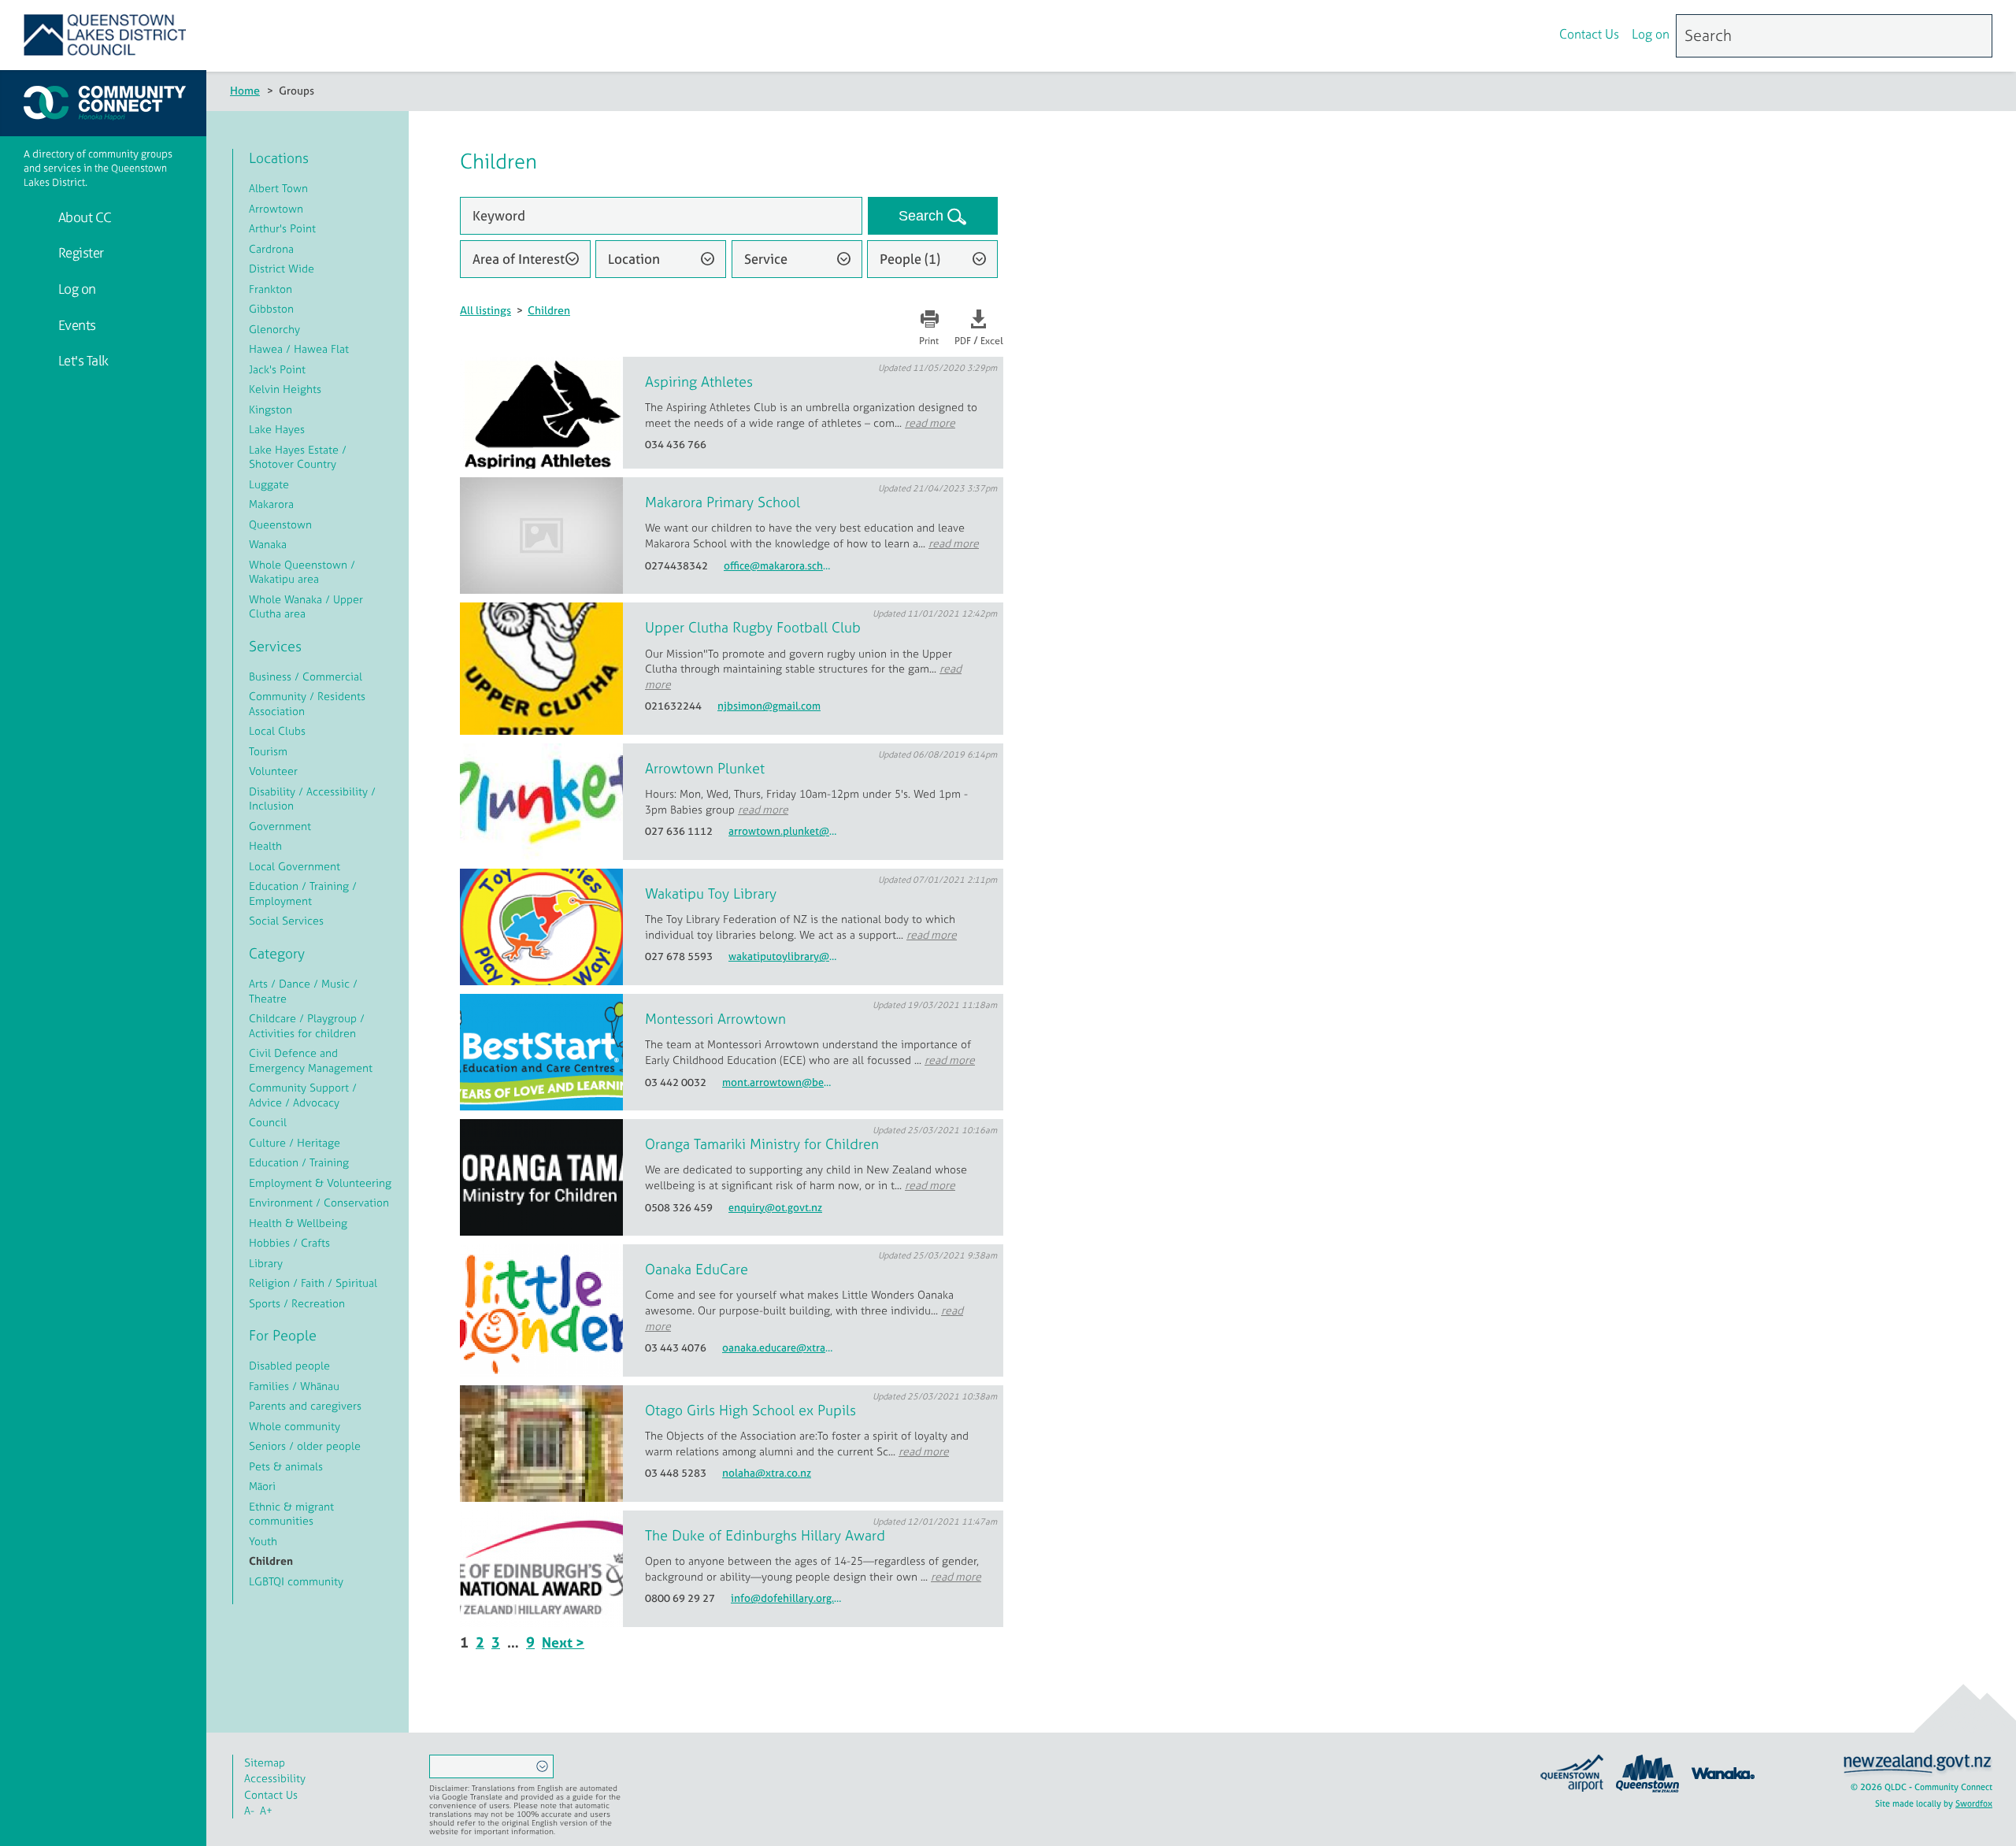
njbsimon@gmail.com (769, 706)
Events (76, 325)
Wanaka (268, 544)
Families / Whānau (294, 1386)
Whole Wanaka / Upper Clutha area (306, 606)
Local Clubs (277, 730)
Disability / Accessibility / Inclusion (312, 799)
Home (245, 90)
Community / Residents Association (307, 703)
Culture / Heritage (295, 1142)
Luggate (269, 484)
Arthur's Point (282, 228)
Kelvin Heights (285, 389)
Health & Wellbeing (298, 1223)
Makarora (271, 504)
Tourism (268, 751)
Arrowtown (276, 208)
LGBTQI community (296, 1581)
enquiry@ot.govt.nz (775, 1208)
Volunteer (273, 771)
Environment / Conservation (319, 1202)
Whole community (295, 1426)
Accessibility (275, 1778)
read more (930, 423)
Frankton (271, 289)
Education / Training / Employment (303, 893)
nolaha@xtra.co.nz (767, 1473)
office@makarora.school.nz (780, 566)
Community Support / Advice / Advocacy (303, 1095)
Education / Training (299, 1162)
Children (549, 310)
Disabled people (289, 1365)
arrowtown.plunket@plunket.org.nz (784, 831)
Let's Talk (82, 360)
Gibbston (271, 308)
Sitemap (265, 1762)
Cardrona (271, 248)
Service (766, 259)
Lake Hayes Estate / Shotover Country (298, 457)
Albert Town (278, 188)
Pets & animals (286, 1466)
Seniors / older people (305, 1446)
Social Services (286, 920)
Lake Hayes (277, 429)
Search (923, 216)
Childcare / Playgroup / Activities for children (307, 1025)
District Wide (282, 268)
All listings (485, 310)
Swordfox (1974, 1803)
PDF (963, 341)
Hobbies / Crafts (289, 1242)
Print (929, 341)
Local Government (295, 866)
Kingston (271, 409)
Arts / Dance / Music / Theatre (303, 991)
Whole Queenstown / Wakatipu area (302, 572)
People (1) (910, 259)
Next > (563, 1642)
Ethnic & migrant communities (291, 1514)
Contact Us (1589, 34)
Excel (992, 341)
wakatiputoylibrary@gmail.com (784, 956)
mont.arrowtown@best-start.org (778, 1082)
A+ (266, 1810)
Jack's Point (277, 369)
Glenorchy (274, 329)
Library (266, 1263)
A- (249, 1810)
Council (268, 1122)
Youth (263, 1541)
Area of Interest (519, 259)
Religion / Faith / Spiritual (313, 1283)
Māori (262, 1486)
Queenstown (280, 524)
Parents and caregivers (305, 1405)
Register (80, 252)
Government (280, 826)
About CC (83, 217)
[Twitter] (1534, 36)
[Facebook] (1501, 36)
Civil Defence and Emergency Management (311, 1060)
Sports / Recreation (297, 1303)
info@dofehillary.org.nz (787, 1598)
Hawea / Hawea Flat (299, 348)
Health (265, 845)
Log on (1651, 34)
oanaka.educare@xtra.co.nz (778, 1348)
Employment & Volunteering (320, 1182)
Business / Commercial (306, 676)
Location (634, 259)
